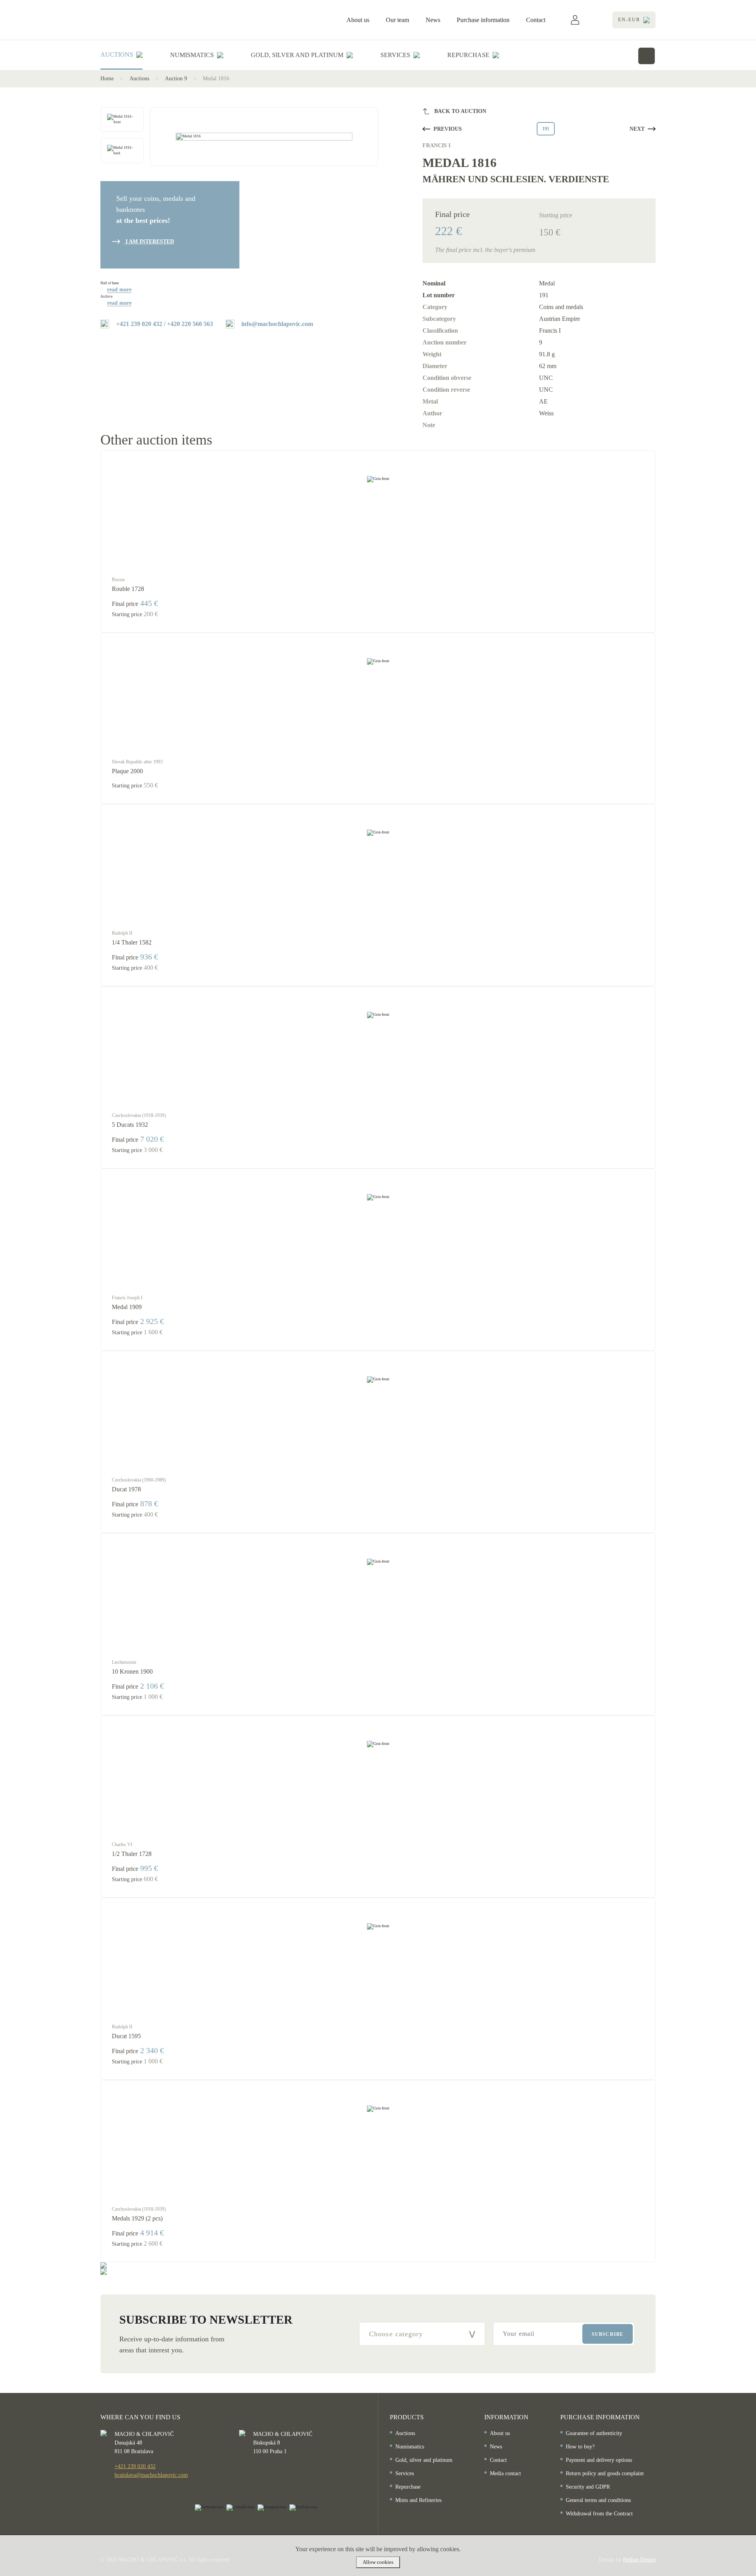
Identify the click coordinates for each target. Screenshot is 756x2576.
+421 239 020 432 (135, 2466)
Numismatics (410, 2447)
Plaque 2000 (127, 771)
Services (405, 2473)
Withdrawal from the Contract (599, 2514)
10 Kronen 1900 (132, 1671)
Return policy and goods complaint (605, 2473)
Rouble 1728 (128, 589)
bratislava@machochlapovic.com (151, 2475)
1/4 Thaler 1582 (132, 942)
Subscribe (608, 2334)
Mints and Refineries (418, 2500)
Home (107, 79)
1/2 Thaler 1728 (132, 1854)
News (433, 20)
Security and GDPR (588, 2487)
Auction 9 (176, 79)
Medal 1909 (127, 1307)
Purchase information (483, 20)
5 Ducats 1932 (130, 1125)
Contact (536, 20)
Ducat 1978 (126, 1489)
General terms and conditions (598, 2500)
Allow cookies (378, 2562)
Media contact (505, 2473)
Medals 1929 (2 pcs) (137, 2218)
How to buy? (580, 2447)
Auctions (139, 79)
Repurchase (408, 2487)
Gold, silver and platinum (424, 2460)
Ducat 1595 (126, 2036)
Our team (397, 20)
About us (358, 20)
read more (119, 290)
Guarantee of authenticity (594, 2433)
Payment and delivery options (599, 2460)
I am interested (149, 242)
